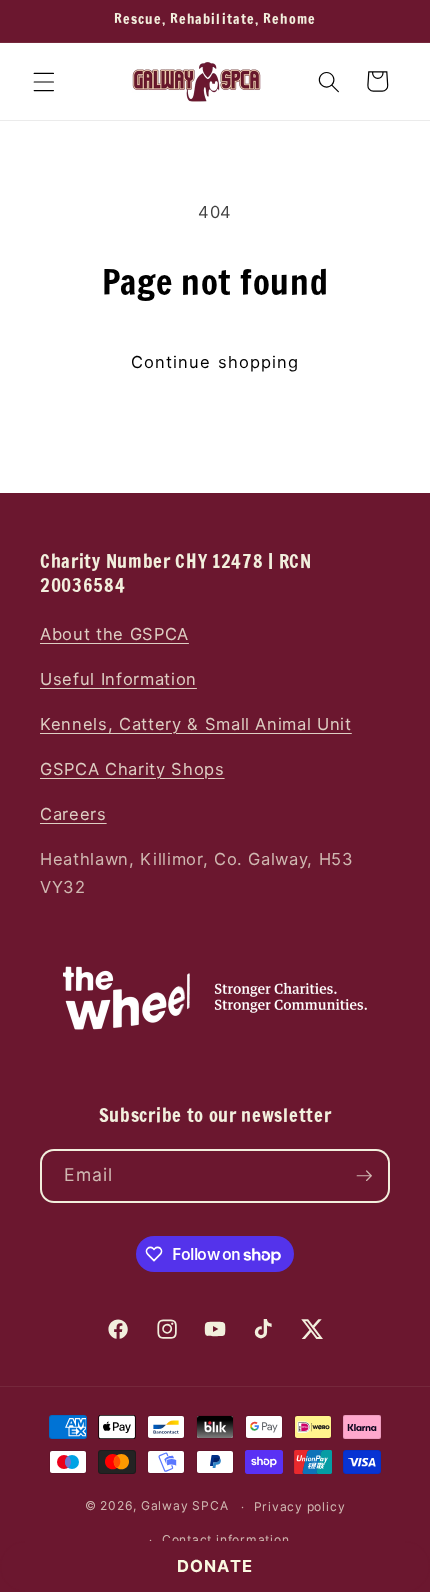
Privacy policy (300, 1506)
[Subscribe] (364, 1176)
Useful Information (118, 679)
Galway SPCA (184, 1506)
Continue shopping (215, 362)
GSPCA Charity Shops (132, 769)
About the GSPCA (114, 634)
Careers (73, 814)
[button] (44, 81)
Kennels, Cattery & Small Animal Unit (196, 724)
